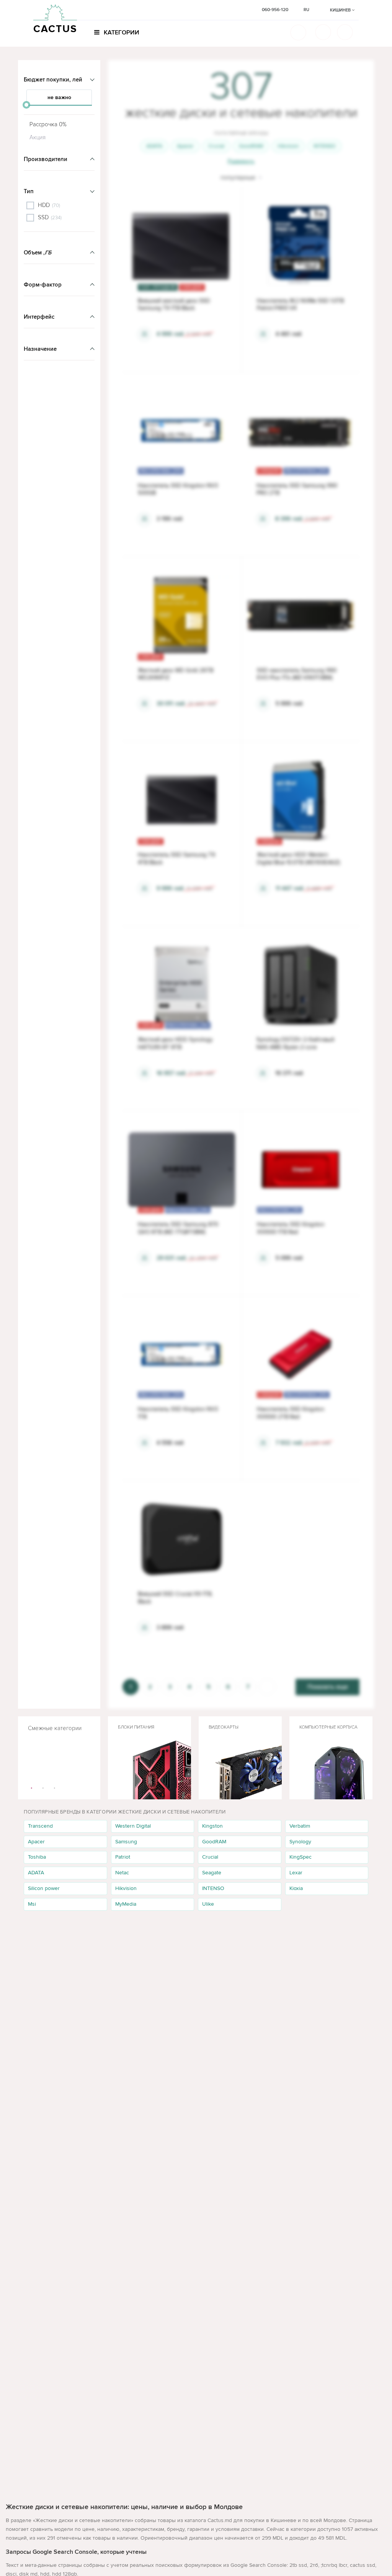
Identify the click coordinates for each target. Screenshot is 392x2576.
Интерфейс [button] (39, 317)
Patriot (123, 1857)
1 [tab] (32, 1788)
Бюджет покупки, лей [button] (53, 80)
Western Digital (133, 1826)
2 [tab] (43, 1788)
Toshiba (37, 1857)
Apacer (185, 146)
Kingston (212, 1826)
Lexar (296, 1873)
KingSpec (301, 1857)
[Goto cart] (323, 32)
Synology (300, 1842)
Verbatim (300, 1826)
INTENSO (325, 146)
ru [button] (306, 10)
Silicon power (44, 1888)
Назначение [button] (40, 349)
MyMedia (126, 1904)
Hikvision (288, 146)
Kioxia (296, 1888)
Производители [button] (46, 159)
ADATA (154, 146)
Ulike (208, 1904)
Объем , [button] (38, 253)
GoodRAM (251, 146)
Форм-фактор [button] (43, 285)
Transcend (40, 1826)
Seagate (212, 1873)
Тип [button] (29, 191)
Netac (122, 1873)
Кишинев (341, 10)
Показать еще (328, 1687)
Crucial (216, 146)
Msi (32, 1904)
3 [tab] (55, 1788)
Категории (121, 33)
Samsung (126, 1842)
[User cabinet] (345, 32)
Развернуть (241, 161)
